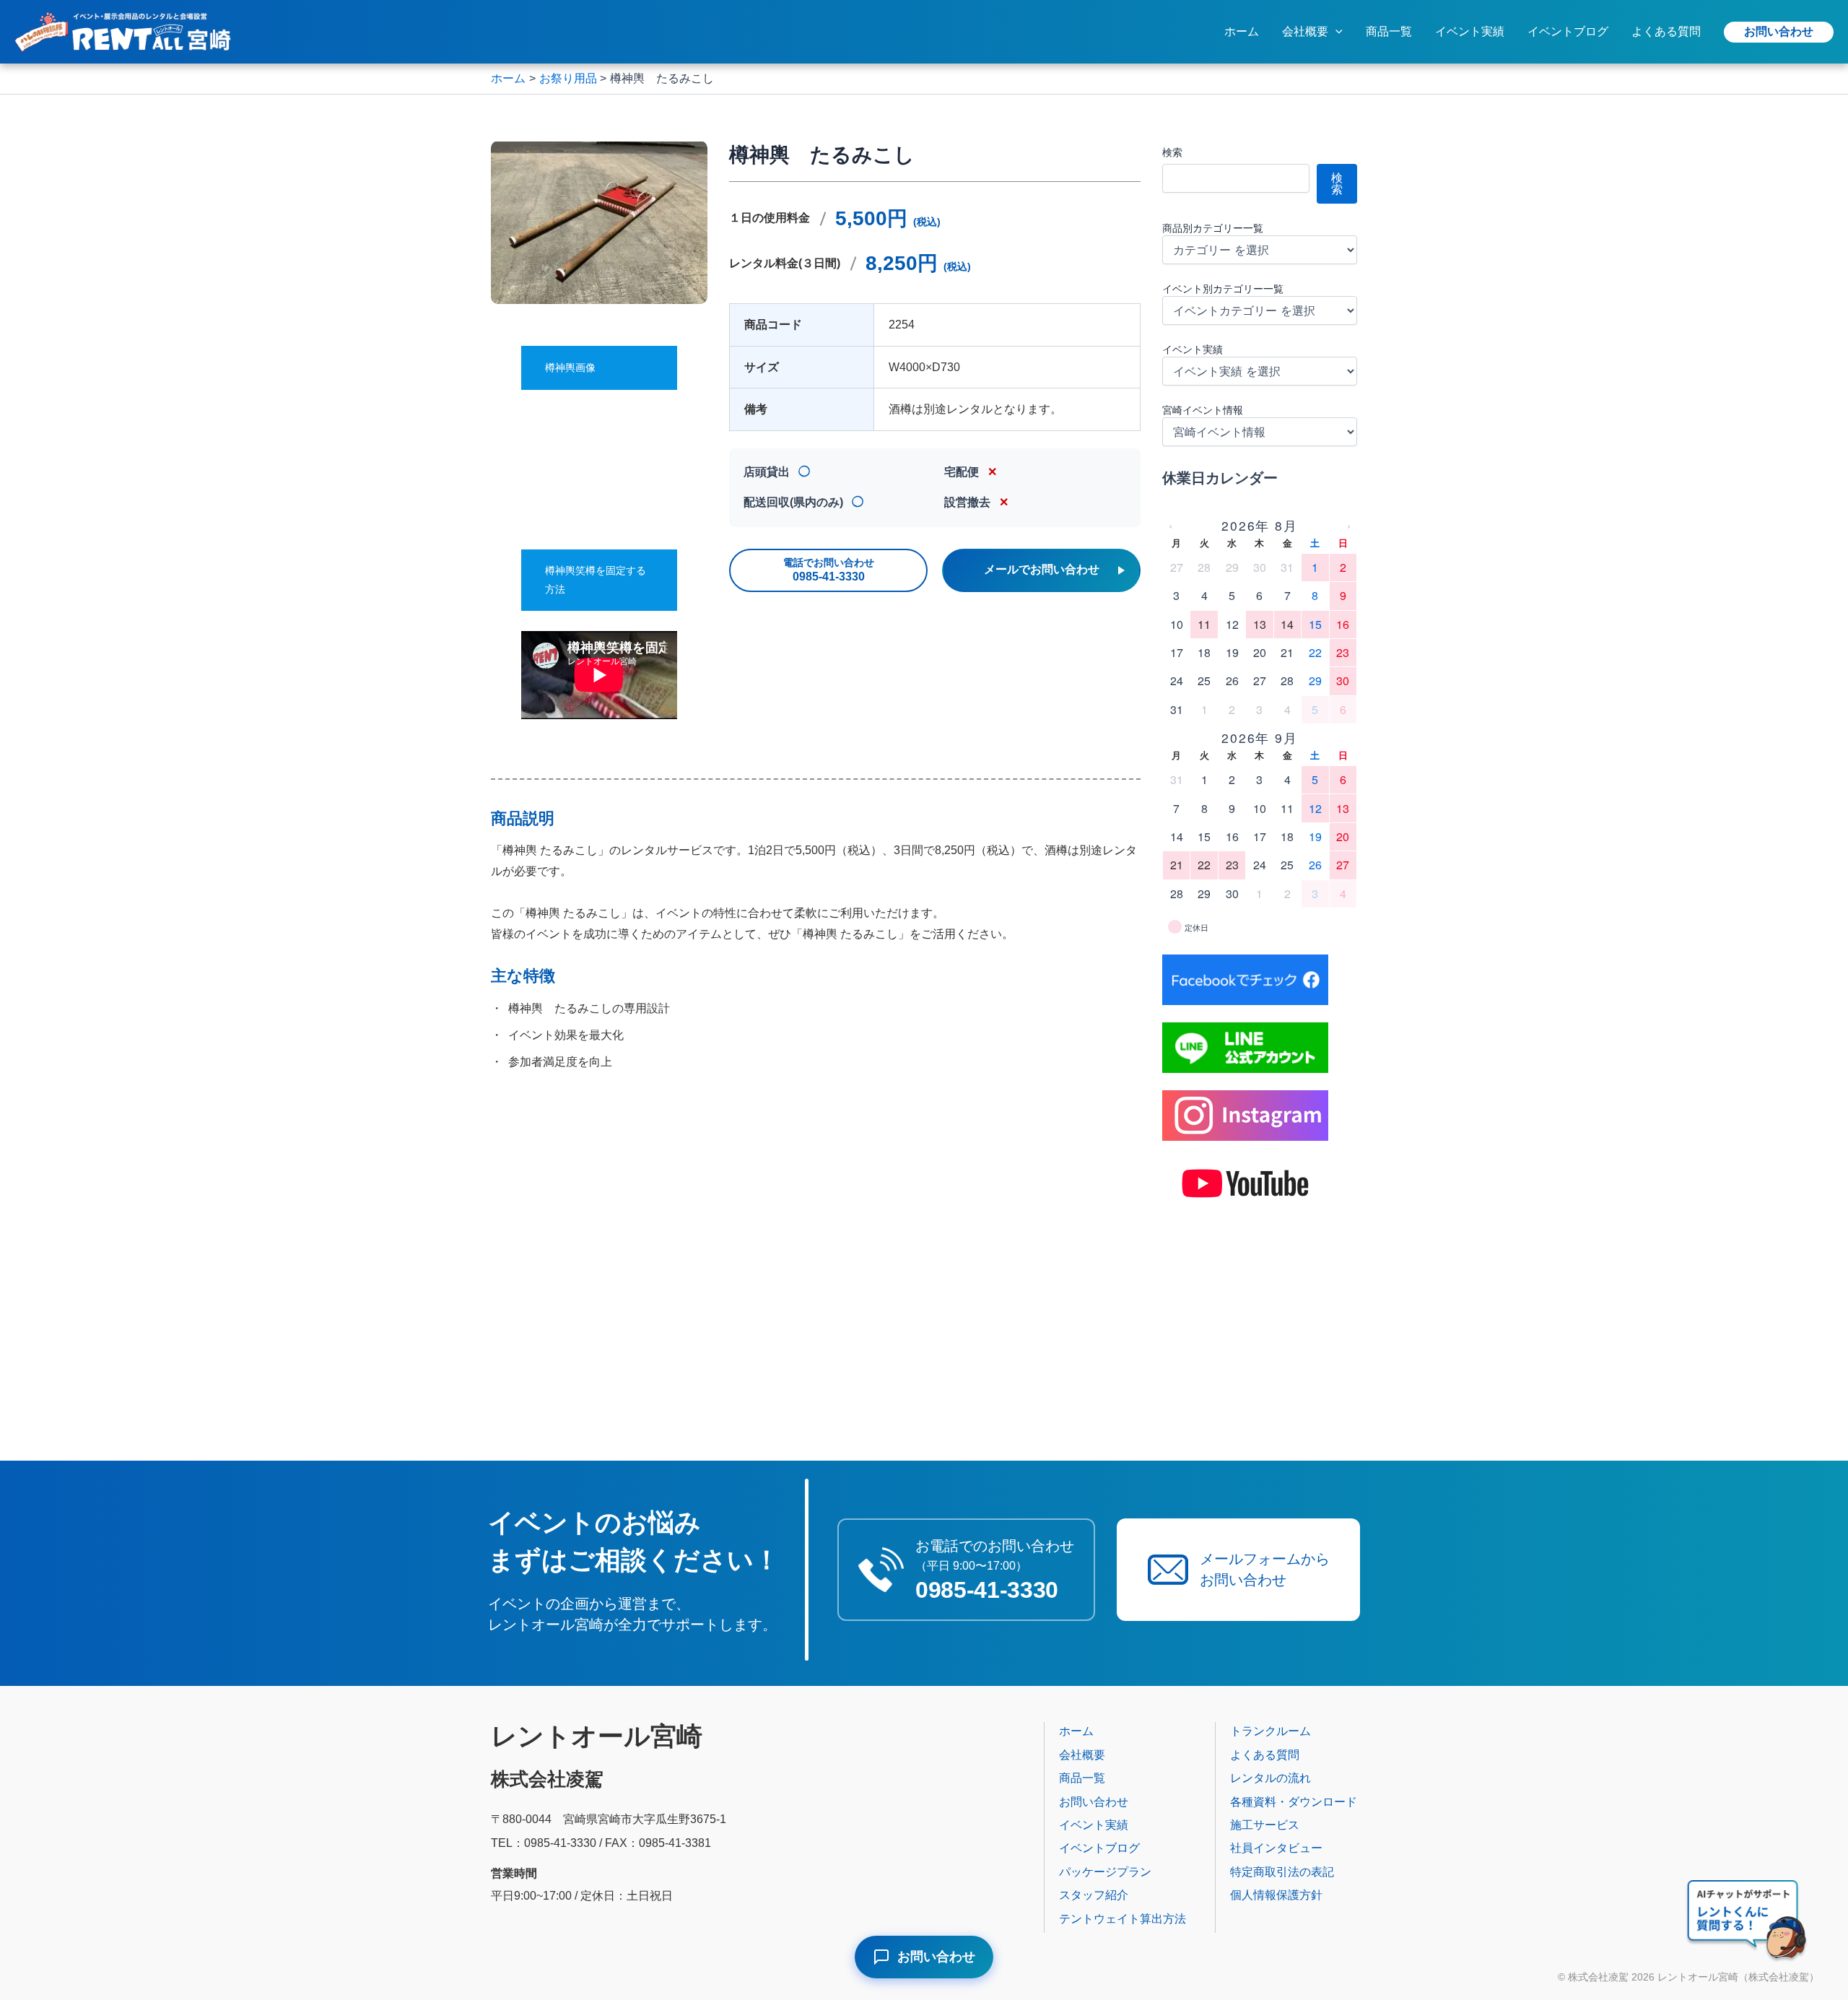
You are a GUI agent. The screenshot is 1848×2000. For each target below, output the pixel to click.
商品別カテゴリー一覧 (1213, 228)
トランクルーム (1270, 1731)
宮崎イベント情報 (1203, 410)
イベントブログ (1568, 31)
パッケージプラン (1105, 1872)
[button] (1335, 32)
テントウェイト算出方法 (1123, 1919)
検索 (1172, 152)
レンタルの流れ (1270, 1778)
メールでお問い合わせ (1042, 569)
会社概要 (1305, 31)
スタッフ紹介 (1094, 1895)
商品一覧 (1389, 31)
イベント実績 (1470, 31)
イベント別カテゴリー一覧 (1223, 289)
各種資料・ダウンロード (1294, 1802)
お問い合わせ (1779, 31)
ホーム (1242, 31)
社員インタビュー (1276, 1848)
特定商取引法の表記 (1282, 1872)
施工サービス (1265, 1825)
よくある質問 (1666, 31)
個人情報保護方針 (1276, 1895)
